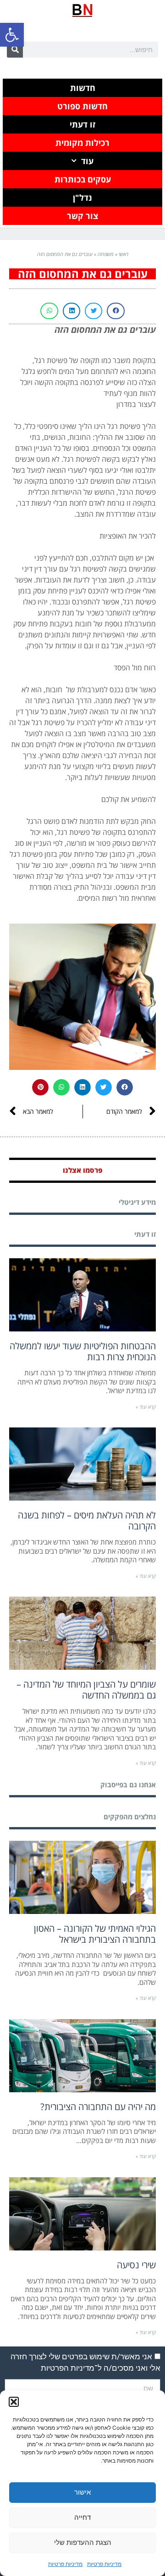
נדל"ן (82, 198)
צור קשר (82, 216)
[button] (12, 35)
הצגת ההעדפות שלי (83, 2542)
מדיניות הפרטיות (68, 2368)
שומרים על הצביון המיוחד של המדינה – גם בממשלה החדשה (86, 1690)
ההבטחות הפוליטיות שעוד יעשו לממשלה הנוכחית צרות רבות (83, 1351)
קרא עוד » (146, 1407)
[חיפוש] (15, 50)
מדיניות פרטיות (104, 2564)
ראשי (124, 254)
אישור (82, 2492)
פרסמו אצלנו (83, 1170)
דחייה (82, 2517)
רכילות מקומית (82, 143)
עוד (87, 161)
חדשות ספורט (82, 106)
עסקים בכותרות (83, 179)
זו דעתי (82, 124)
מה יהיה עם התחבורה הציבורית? (98, 2107)
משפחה (106, 254)
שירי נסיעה (136, 2265)
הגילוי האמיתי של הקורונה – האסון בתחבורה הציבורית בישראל (95, 1934)
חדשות (83, 88)
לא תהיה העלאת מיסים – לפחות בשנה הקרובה (87, 1520)
